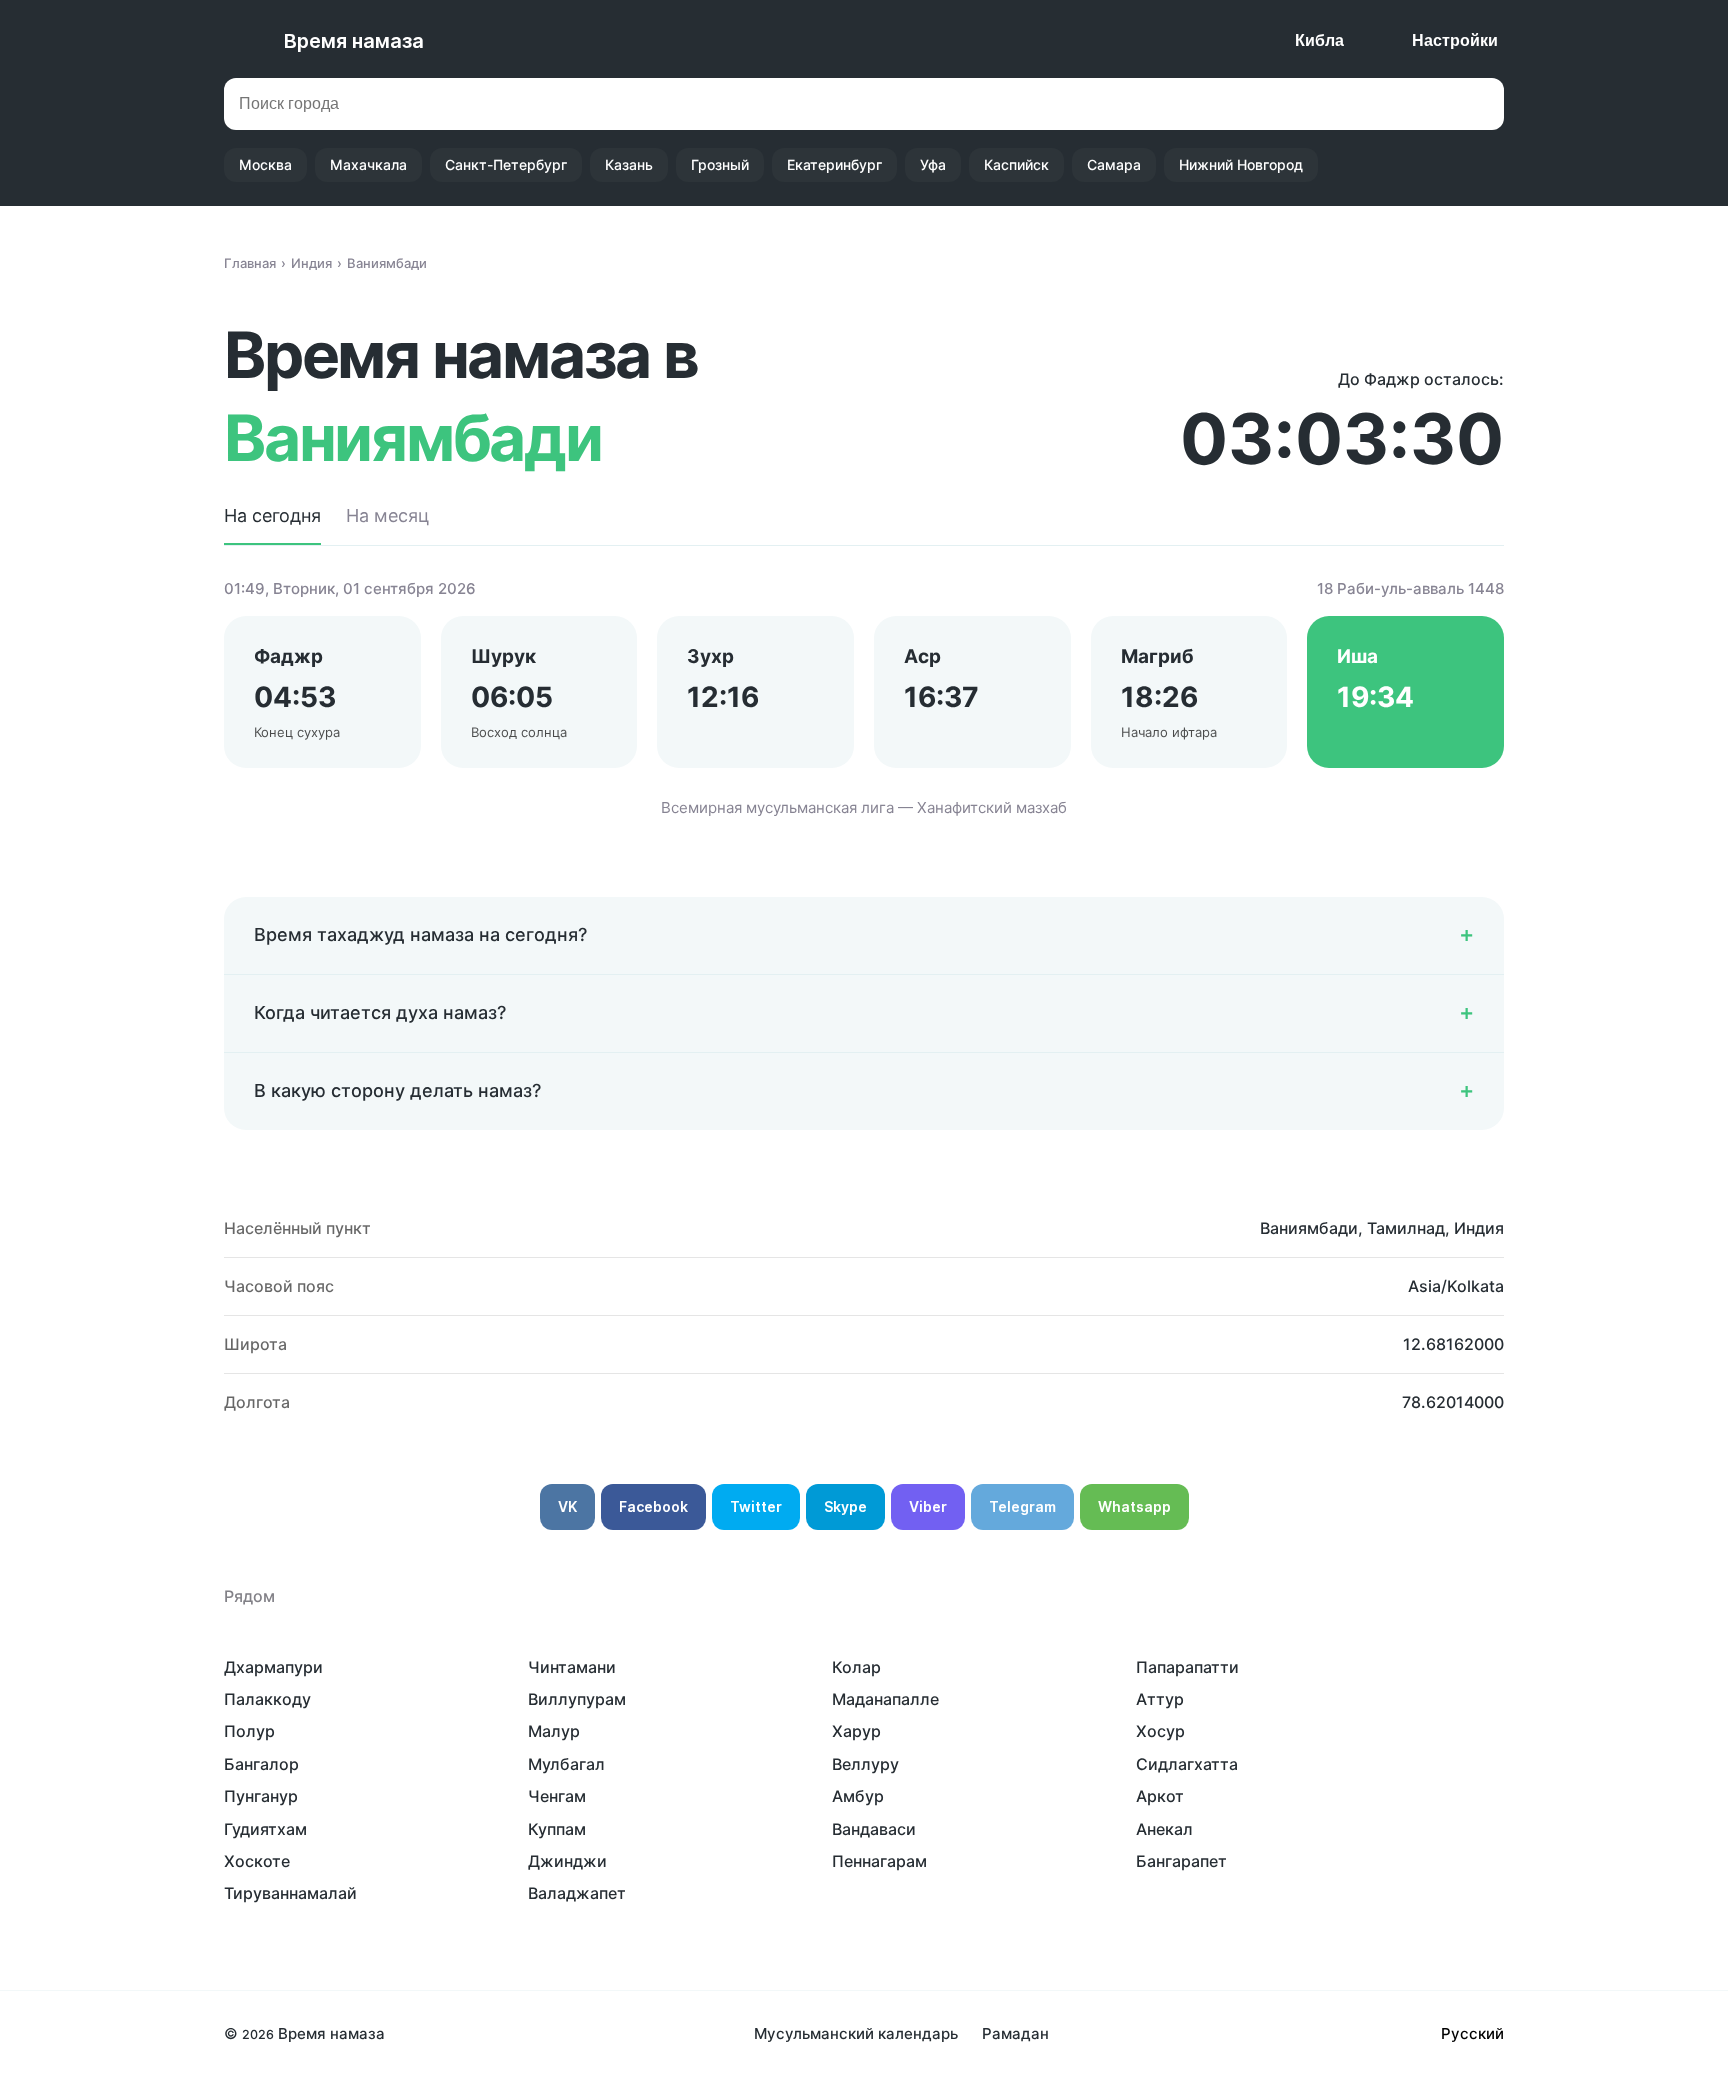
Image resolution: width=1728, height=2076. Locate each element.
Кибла (1319, 40)
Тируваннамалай (290, 1893)
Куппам (557, 1829)
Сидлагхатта (1187, 1764)
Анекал (1164, 1829)
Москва (265, 164)
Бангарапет (1181, 1861)
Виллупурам (577, 1699)
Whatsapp (1134, 1506)
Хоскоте (257, 1861)
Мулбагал (566, 1764)
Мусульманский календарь (856, 2033)
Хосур (1160, 1731)
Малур (554, 1731)
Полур (249, 1731)
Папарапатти (1187, 1667)
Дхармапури (273, 1667)
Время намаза (354, 41)
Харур (856, 1731)
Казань (629, 164)
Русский (1472, 2033)
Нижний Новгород (1241, 164)
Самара (1114, 164)
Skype (845, 1506)
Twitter (756, 1506)
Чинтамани (572, 1667)
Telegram (1022, 1506)
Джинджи (567, 1861)
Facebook (653, 1506)
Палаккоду (267, 1699)
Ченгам (557, 1796)
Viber (928, 1506)
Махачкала (368, 164)
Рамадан (1015, 2033)
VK (567, 1506)
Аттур (1160, 1699)
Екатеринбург (834, 164)
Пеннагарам (879, 1861)
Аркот (1160, 1796)
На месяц (387, 515)
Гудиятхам (265, 1829)
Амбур (858, 1796)
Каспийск (1016, 164)
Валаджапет (577, 1893)
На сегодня (272, 515)
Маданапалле (885, 1699)
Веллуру (865, 1764)
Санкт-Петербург (506, 164)
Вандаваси (874, 1829)
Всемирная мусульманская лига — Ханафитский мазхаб (864, 807)
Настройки (1455, 40)
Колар (856, 1667)
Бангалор (261, 1764)
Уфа (933, 164)
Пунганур (261, 1796)
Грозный (720, 164)
